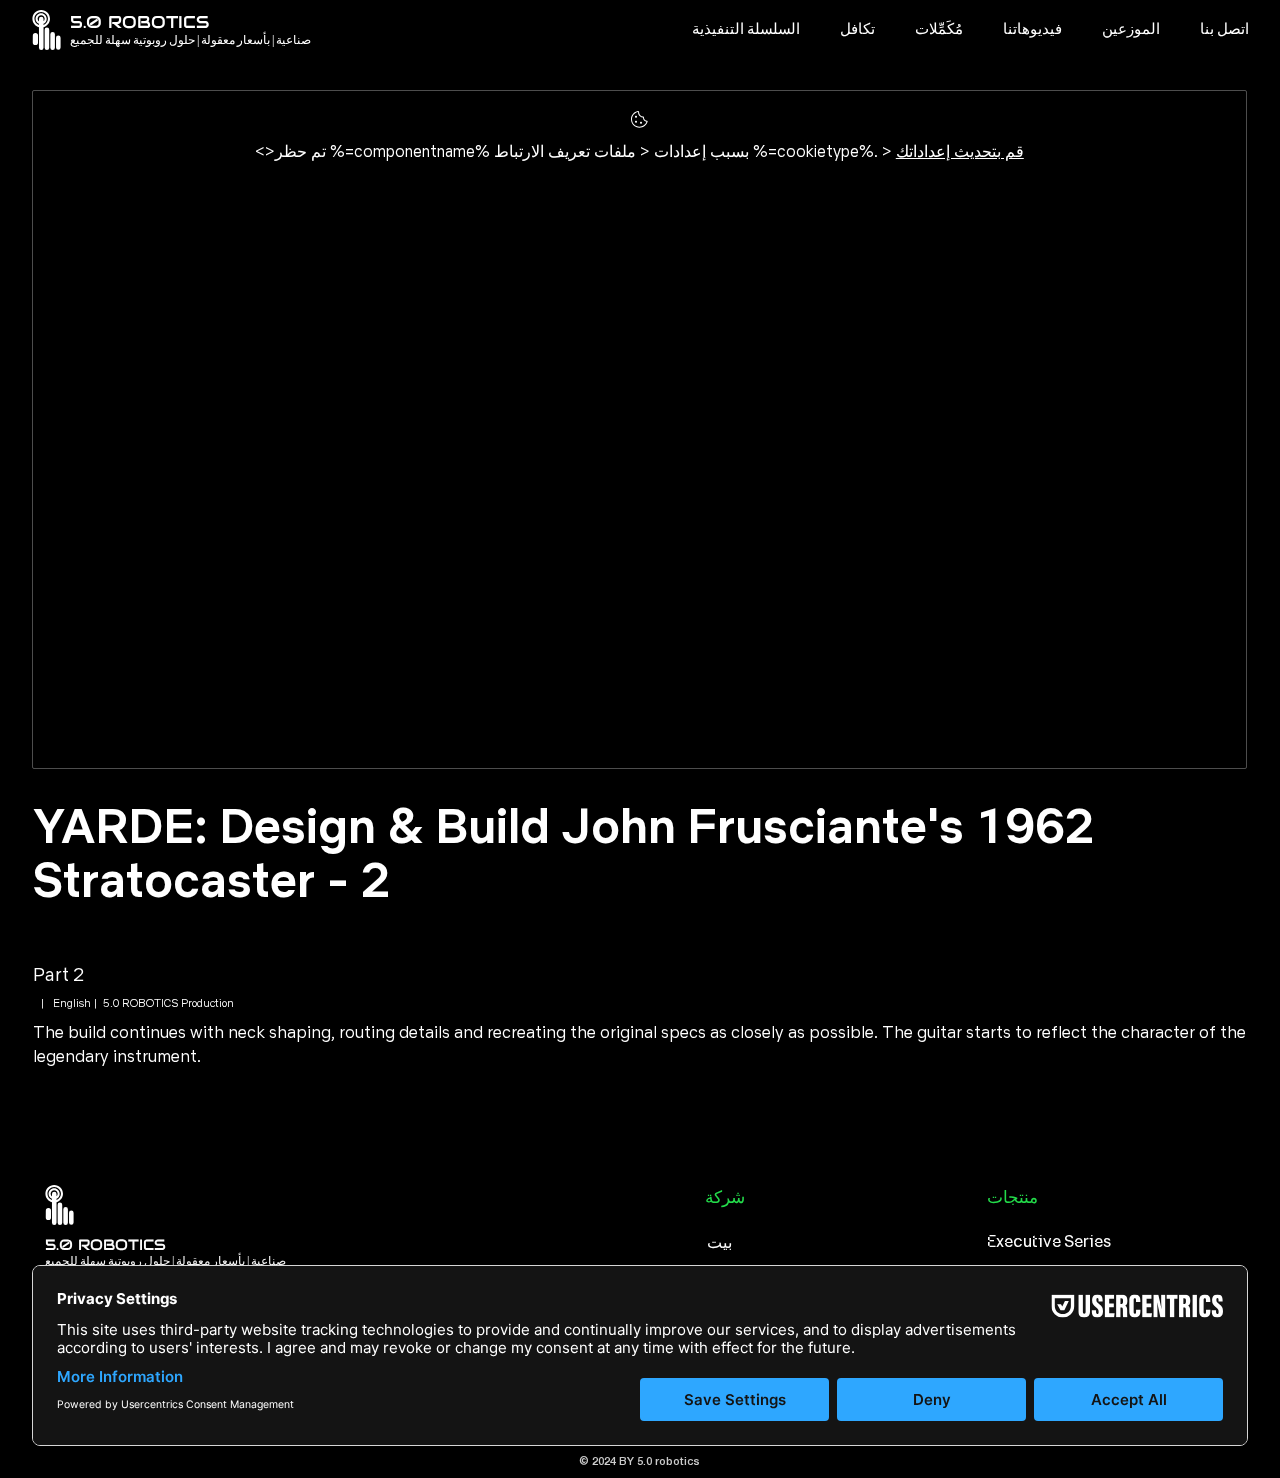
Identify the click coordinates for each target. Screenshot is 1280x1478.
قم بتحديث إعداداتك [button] (960, 151)
